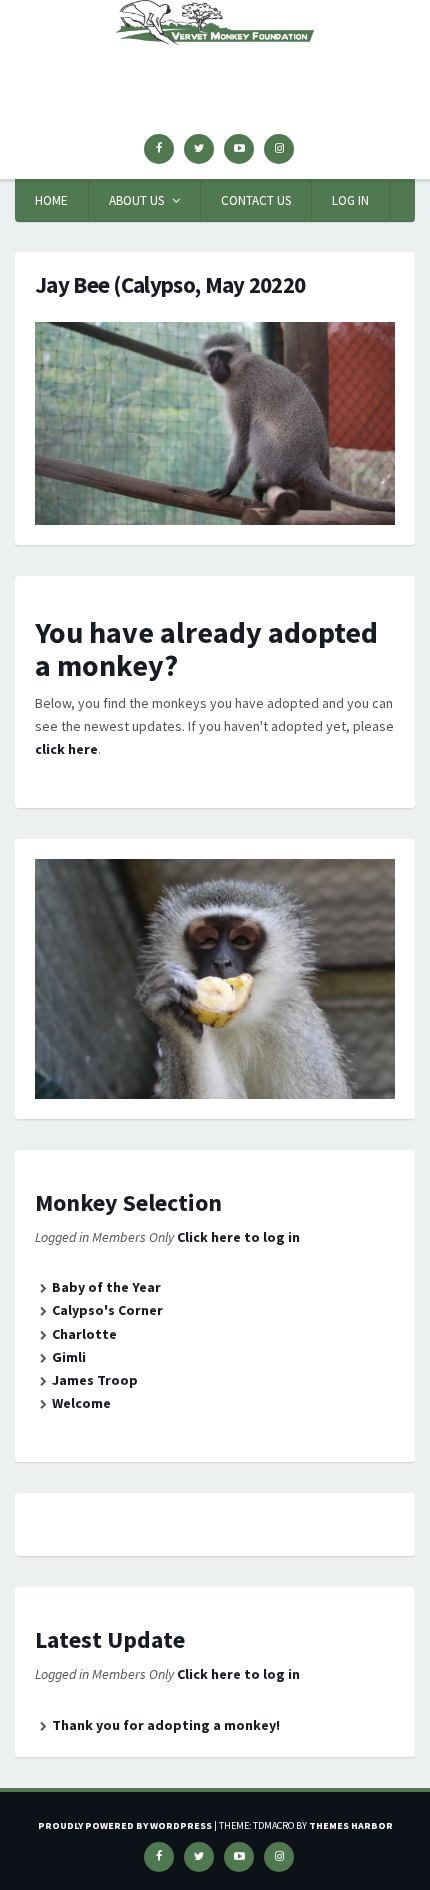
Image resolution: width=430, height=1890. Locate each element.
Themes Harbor (351, 1825)
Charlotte (84, 1334)
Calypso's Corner (107, 1310)
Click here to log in (238, 1237)
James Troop (95, 1380)
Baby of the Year (106, 1287)
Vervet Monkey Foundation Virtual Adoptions (215, 80)
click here (66, 749)
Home (51, 200)
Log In (350, 200)
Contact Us (256, 200)
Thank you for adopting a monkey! (166, 1725)
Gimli (69, 1357)
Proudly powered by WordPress (125, 1825)
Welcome (81, 1403)
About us (136, 200)
